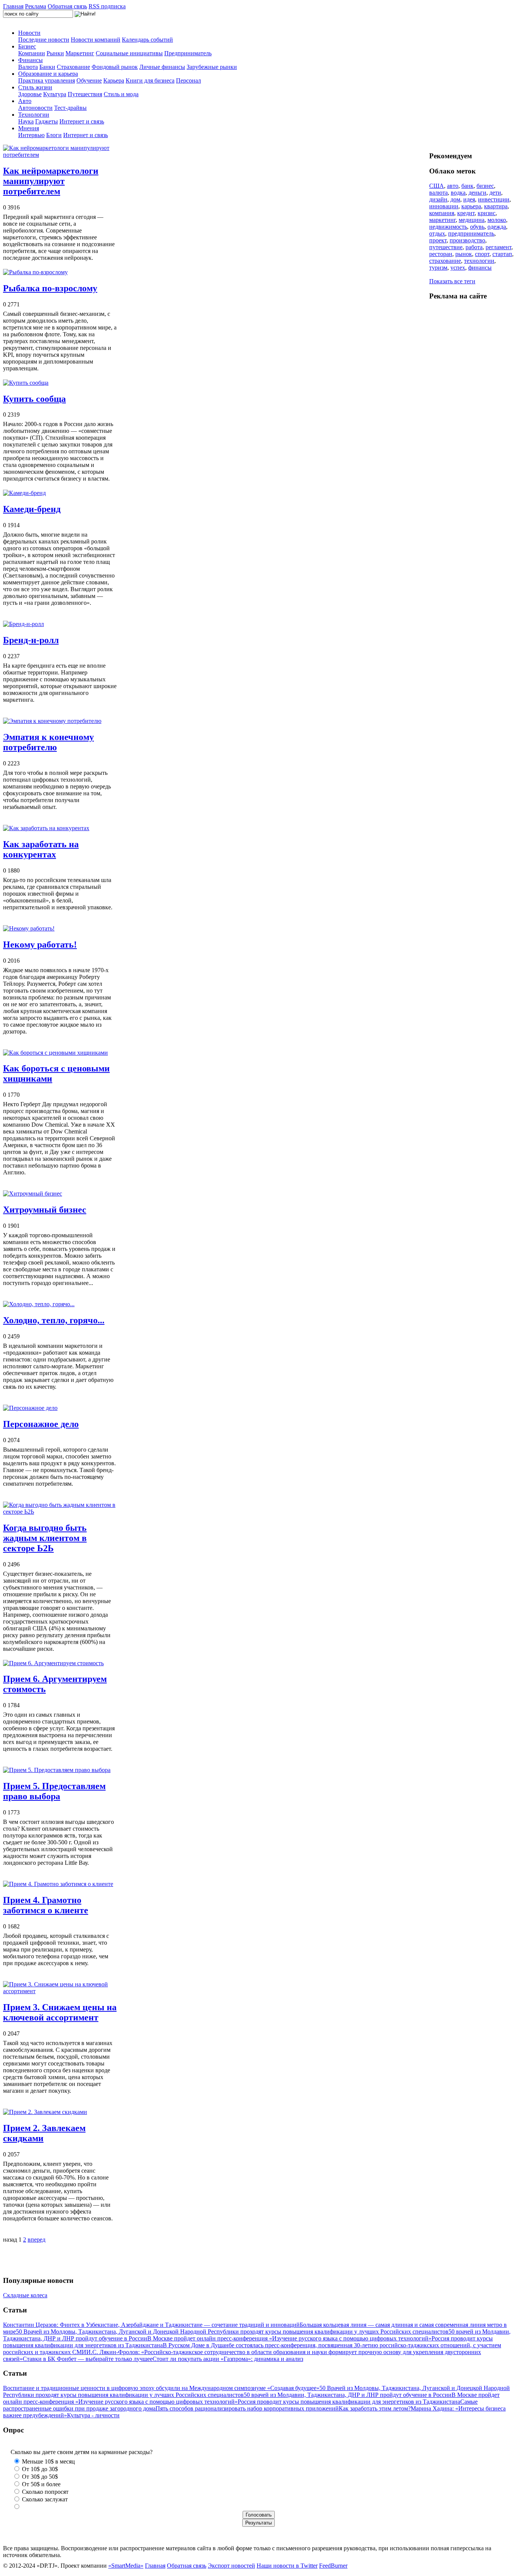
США (437, 186)
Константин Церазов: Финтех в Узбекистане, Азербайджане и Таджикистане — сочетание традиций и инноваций (151, 2325)
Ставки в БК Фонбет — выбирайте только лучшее (88, 2359)
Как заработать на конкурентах (41, 849)
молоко (497, 220)
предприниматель (471, 233)
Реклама (36, 6)
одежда (497, 227)
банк (467, 186)
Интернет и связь (82, 121)
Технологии (34, 115)
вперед (37, 2240)
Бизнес (27, 46)
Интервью (31, 135)
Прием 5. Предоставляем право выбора (54, 1791)
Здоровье (30, 94)
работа (474, 247)
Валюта (28, 67)
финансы (480, 268)
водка (458, 193)
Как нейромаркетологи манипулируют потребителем (51, 181)
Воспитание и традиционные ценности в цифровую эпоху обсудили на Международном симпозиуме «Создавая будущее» (161, 2388)
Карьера (114, 80)
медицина (472, 220)
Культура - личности (93, 2415)
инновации (444, 206)
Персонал (188, 80)
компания (442, 213)
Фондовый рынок (115, 67)
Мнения (29, 128)
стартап (502, 254)
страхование (445, 261)
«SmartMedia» (126, 2566)
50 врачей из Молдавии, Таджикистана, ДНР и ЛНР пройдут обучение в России (348, 2395)
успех (458, 268)
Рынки (55, 53)
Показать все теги (452, 281)
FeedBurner (333, 2566)
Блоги (54, 135)
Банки (47, 67)
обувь (477, 227)
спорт (482, 254)
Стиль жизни (35, 87)
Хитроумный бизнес (45, 1210)
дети (495, 193)
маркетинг (442, 220)
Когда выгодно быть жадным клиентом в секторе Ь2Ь (45, 1538)
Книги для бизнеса (150, 80)
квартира (496, 206)
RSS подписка (107, 6)
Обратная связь (67, 6)
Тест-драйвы (70, 108)
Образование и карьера (48, 74)
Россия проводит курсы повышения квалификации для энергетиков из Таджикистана (349, 2402)
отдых (437, 233)
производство (467, 240)
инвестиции (494, 199)
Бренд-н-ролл (31, 640)
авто (453, 186)
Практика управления (47, 80)
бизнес (485, 186)
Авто (25, 101)
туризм (438, 268)
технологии (479, 261)
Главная (13, 6)
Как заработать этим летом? (375, 2408)
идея (469, 199)
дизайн (438, 199)
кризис (487, 213)
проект (438, 240)
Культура (55, 94)
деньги (477, 193)
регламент (498, 247)
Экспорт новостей (231, 2566)
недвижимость (448, 227)
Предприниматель (188, 53)
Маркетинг (80, 53)
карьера (471, 206)
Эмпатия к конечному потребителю (48, 742)
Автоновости (35, 108)
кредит (466, 213)
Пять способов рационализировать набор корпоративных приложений (247, 2408)
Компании (32, 53)
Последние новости (44, 40)
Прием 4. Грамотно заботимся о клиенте (46, 1905)
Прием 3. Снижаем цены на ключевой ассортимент (60, 2012)
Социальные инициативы (129, 53)
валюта (438, 193)
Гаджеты (47, 121)
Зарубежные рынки (212, 67)
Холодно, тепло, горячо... (54, 1320)
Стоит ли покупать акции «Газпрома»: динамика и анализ (228, 2359)
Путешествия (85, 94)
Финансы (30, 60)
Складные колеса (25, 2295)
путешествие (446, 247)
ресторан (441, 254)
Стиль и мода (121, 94)
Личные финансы (162, 67)
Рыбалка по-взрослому (50, 288)
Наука (26, 121)
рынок (464, 254)
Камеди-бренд (32, 509)
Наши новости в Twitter (287, 2566)
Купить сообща (34, 399)
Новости (29, 33)
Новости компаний (96, 40)
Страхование (73, 67)
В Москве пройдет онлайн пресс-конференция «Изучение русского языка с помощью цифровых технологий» (289, 2338)
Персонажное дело (41, 1424)
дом (455, 199)
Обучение (89, 80)
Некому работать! (40, 945)
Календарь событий (147, 40)
